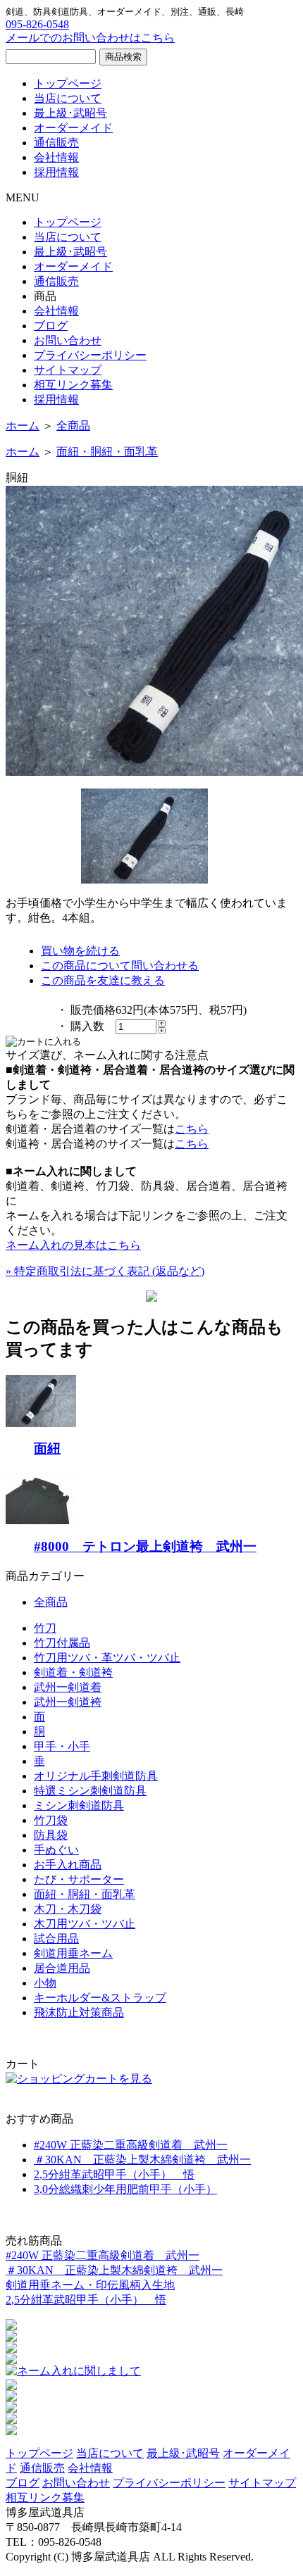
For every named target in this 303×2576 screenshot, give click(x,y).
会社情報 (56, 157)
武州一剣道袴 (68, 1702)
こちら (192, 1129)
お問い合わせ (68, 340)
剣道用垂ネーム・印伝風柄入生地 (90, 2285)
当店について (68, 98)
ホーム (23, 426)
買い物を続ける (80, 951)
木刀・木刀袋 (68, 1909)
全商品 (73, 426)
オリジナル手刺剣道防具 (96, 1776)
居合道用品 (62, 1968)
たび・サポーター (79, 1879)
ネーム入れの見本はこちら (73, 1245)
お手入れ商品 (68, 1865)
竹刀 (45, 1628)
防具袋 (51, 1835)
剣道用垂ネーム (73, 1953)
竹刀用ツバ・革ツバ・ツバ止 (107, 1658)
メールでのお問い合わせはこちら (90, 38)
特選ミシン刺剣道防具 (90, 1791)
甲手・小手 (62, 1746)
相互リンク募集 (73, 385)
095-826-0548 (37, 24)
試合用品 (56, 1939)
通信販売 (56, 143)
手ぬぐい (56, 1850)
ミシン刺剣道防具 (79, 1805)
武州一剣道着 (68, 1687)
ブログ (51, 326)
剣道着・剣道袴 (73, 1672)
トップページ (68, 83)
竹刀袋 (51, 1820)
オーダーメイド (73, 128)
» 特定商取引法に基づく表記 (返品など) (105, 1271)
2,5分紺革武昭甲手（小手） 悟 (114, 2174)
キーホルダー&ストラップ (100, 1998)
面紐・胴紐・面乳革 (107, 452)
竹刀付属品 (62, 1643)
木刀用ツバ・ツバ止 (85, 1924)
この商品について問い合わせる (120, 966)
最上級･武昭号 (70, 113)
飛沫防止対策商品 (79, 2012)
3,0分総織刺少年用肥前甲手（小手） (125, 2189)
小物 (45, 1983)
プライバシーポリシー (90, 355)
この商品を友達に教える (103, 980)
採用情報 (56, 172)
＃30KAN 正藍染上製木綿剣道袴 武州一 (142, 2160)
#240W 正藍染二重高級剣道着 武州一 (131, 2145)
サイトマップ (68, 370)
